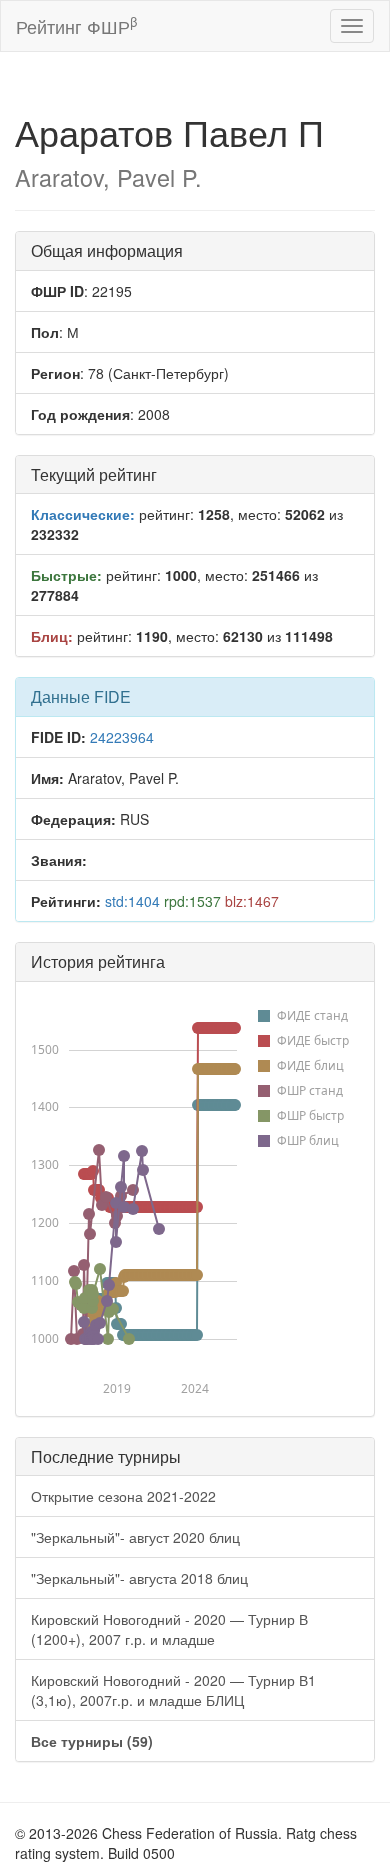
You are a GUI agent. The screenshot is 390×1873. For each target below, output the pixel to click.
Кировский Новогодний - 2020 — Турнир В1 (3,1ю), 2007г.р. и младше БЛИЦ (173, 1690)
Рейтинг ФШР (76, 25)
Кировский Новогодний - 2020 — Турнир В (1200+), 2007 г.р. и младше (169, 1629)
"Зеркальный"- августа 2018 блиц (139, 1578)
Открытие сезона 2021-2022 (123, 1496)
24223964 (122, 737)
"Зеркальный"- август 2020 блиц (135, 1537)
